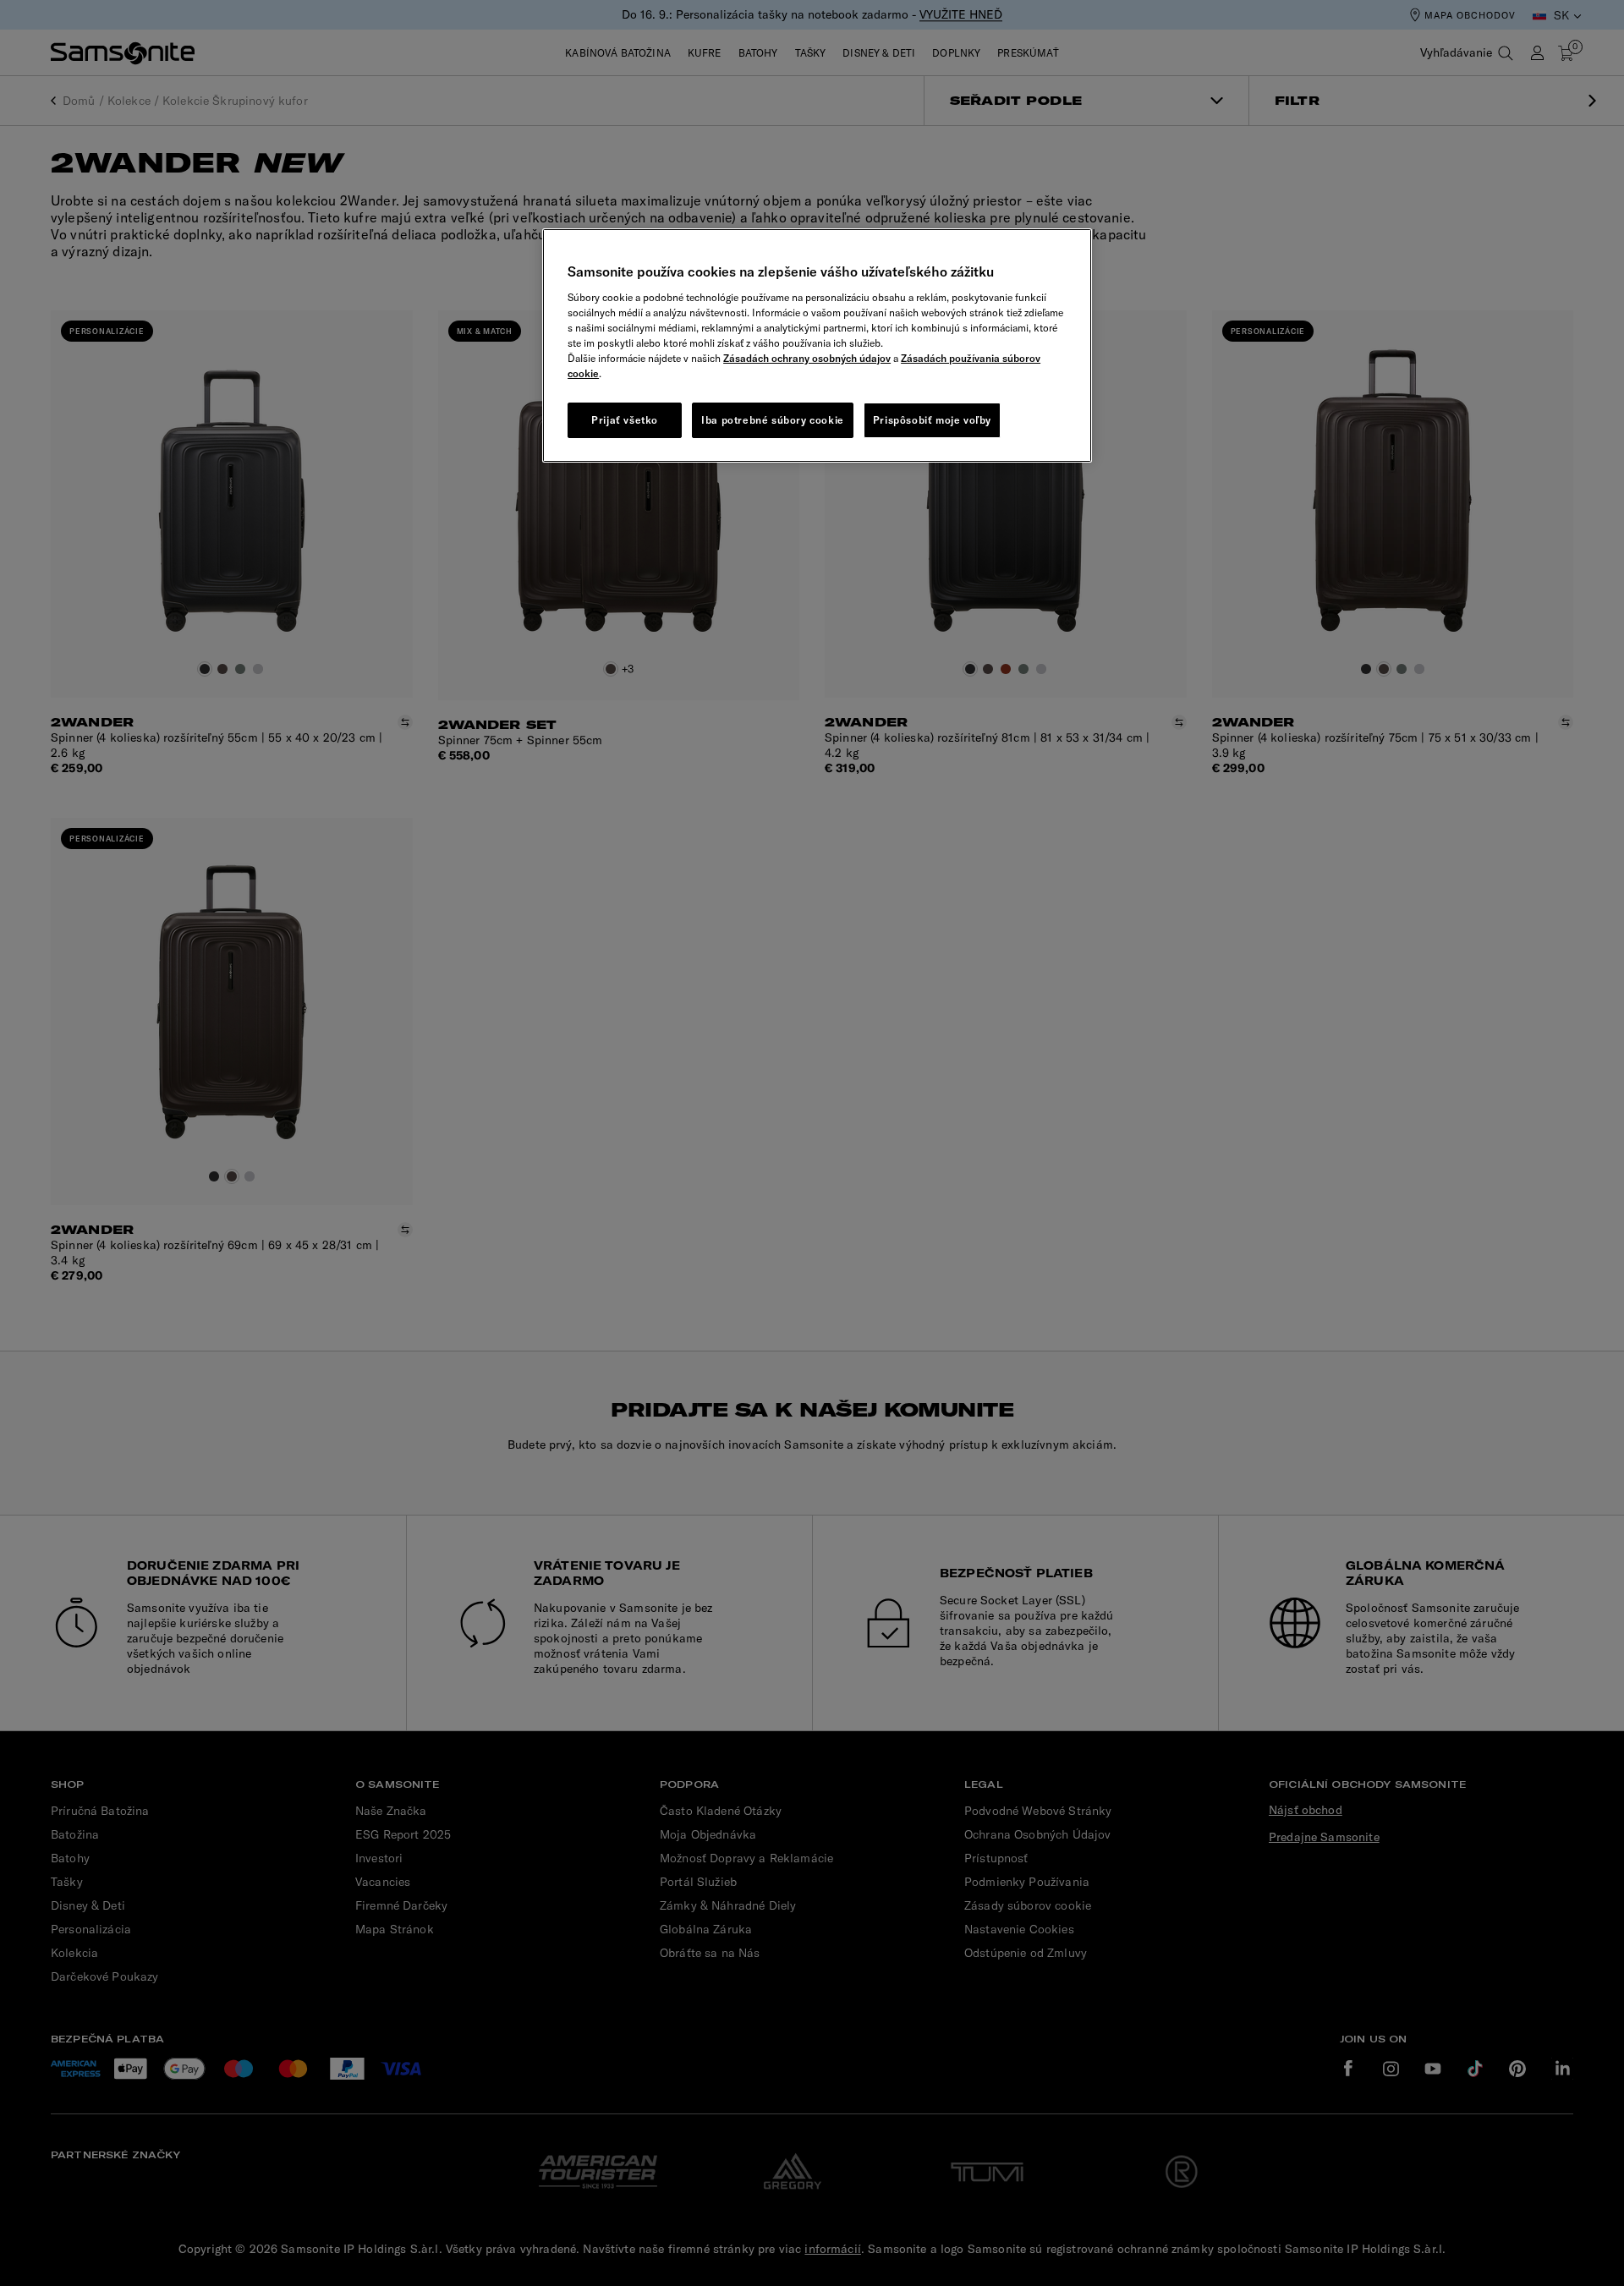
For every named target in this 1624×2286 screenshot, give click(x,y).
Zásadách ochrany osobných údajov (807, 358)
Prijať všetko (625, 420)
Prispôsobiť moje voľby (932, 420)
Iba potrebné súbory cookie (773, 420)
